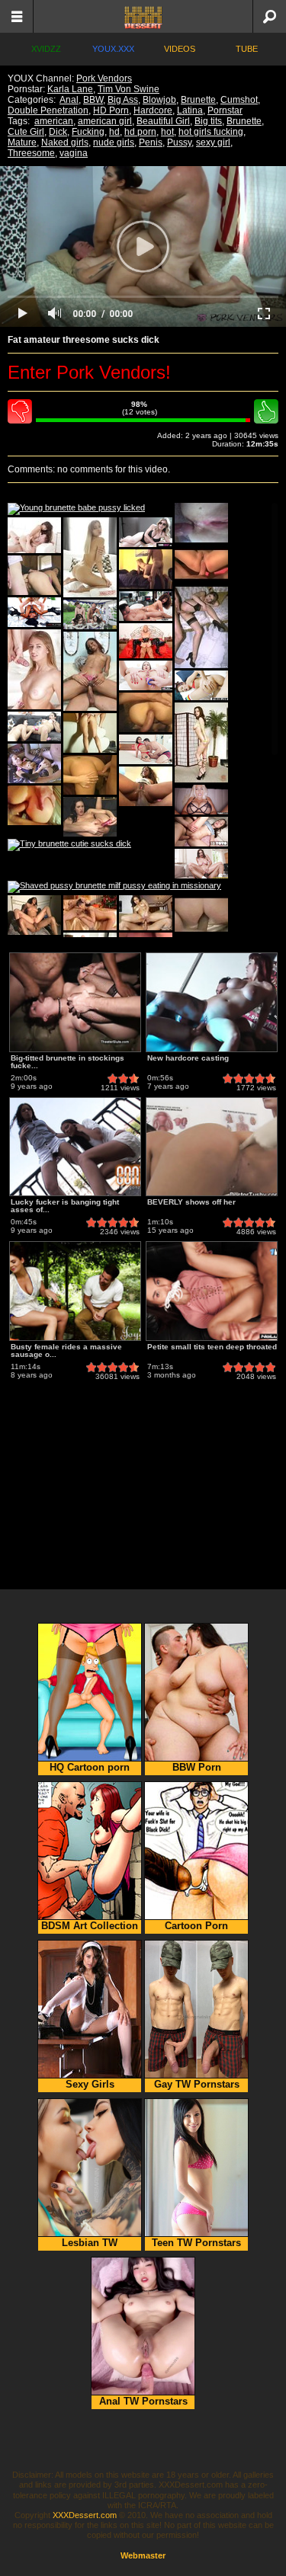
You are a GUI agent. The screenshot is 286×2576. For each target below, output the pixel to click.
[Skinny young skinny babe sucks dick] (146, 675)
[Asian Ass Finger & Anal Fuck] (201, 565)
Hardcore (153, 110)
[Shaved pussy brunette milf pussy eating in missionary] (114, 887)
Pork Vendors (104, 78)
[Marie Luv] (90, 671)
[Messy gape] (34, 669)
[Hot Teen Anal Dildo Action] (90, 817)
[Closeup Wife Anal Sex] (201, 523)
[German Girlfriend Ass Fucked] (90, 733)
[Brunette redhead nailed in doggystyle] (201, 685)
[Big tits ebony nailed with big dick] (34, 612)
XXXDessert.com (85, 2515)
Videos (180, 49)
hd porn (140, 132)
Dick (58, 132)
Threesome (31, 153)
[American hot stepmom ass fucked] (146, 532)
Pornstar (225, 110)
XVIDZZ (46, 49)
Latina (190, 110)
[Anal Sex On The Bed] (146, 569)
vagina (74, 153)
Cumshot (239, 100)
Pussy (179, 142)
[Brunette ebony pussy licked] (146, 606)
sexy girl (213, 142)
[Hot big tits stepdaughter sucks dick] (201, 864)
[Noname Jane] (201, 627)
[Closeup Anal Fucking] (201, 915)
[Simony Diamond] (90, 913)
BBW (93, 100)
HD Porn (111, 110)
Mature (22, 142)
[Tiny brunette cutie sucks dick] (69, 845)
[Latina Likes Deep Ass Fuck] (34, 805)
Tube (247, 49)
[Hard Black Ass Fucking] (146, 786)
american (54, 121)
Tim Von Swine (129, 89)
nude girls (114, 142)
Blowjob (159, 100)
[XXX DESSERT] (143, 16)
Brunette (198, 100)
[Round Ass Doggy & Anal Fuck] (146, 712)
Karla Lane (70, 89)
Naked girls (65, 142)
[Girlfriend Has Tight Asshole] (90, 775)
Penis (151, 142)
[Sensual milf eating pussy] (34, 726)
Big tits (208, 121)
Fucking (88, 132)
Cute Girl (26, 132)
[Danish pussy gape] (201, 742)
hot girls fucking (211, 132)
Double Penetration (48, 110)
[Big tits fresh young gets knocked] (90, 614)
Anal (69, 100)
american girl (105, 121)
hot (167, 132)
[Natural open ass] (90, 557)
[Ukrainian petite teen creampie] (34, 535)
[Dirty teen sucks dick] (201, 832)
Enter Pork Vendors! (89, 372)
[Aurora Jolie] (146, 913)
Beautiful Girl (163, 121)
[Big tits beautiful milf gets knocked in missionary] (201, 800)
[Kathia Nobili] (146, 641)
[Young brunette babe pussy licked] (76, 509)
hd (114, 132)
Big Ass (123, 100)
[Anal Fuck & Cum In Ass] (34, 763)
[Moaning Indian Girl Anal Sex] (34, 915)
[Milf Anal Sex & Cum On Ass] (34, 575)
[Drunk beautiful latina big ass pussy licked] (146, 749)
